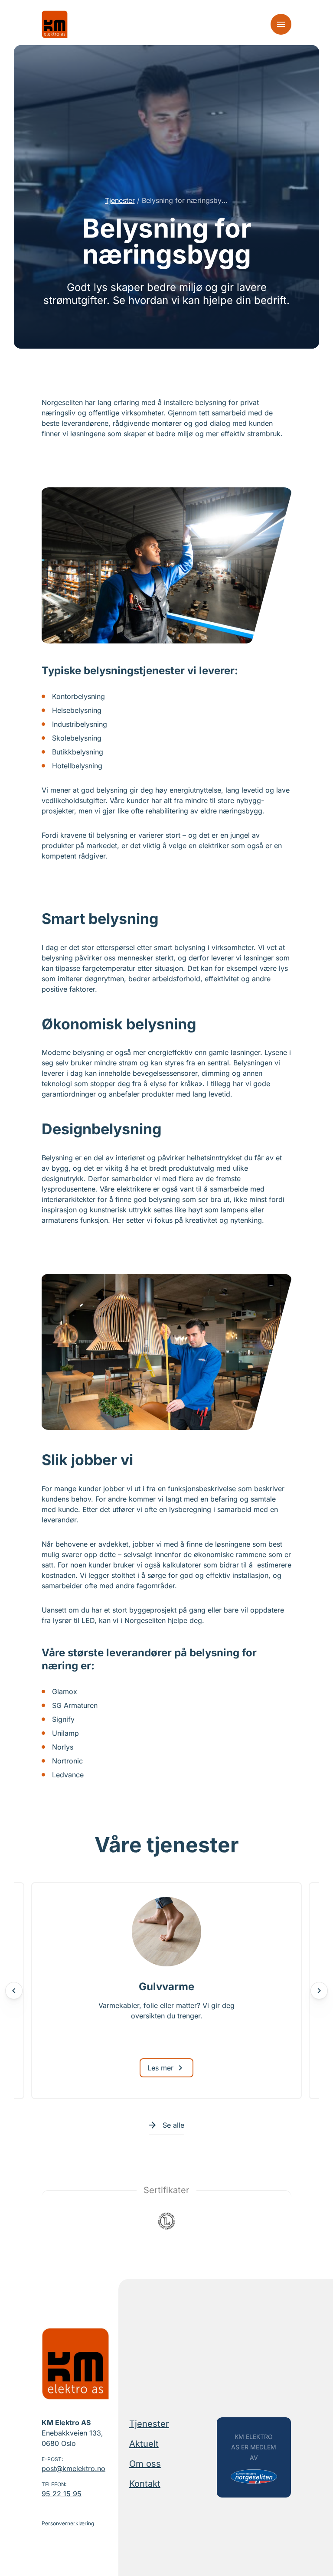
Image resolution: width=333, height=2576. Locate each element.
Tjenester (120, 200)
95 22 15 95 (62, 2494)
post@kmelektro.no (73, 2468)
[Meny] (281, 24)
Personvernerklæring (68, 2523)
